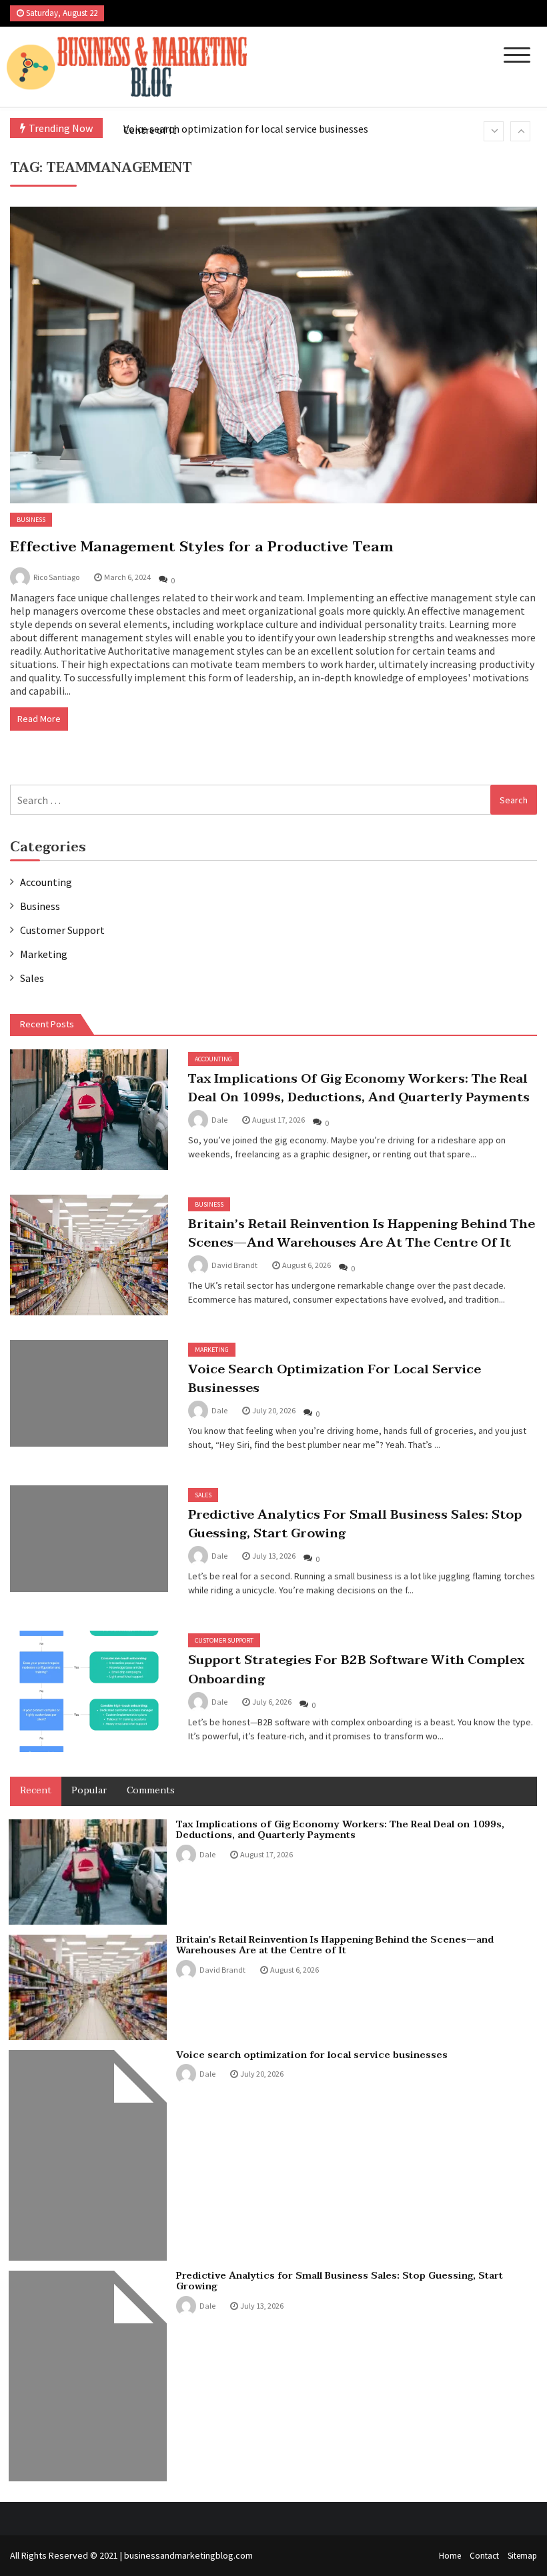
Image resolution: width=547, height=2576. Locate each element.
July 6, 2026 (272, 1702)
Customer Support (62, 930)
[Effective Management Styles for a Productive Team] (273, 355)
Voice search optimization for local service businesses (246, 129)
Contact (484, 2556)
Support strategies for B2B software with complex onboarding (356, 1669)
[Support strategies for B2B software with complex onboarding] (89, 1691)
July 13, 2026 (274, 1556)
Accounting (46, 882)
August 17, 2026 (279, 1120)
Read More (39, 719)
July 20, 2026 (274, 1410)
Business (31, 520)
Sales (32, 978)
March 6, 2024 (127, 577)
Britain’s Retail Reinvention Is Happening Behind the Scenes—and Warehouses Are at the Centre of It (362, 1233)
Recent (36, 1790)
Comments (151, 1790)
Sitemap (522, 2556)
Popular (89, 1790)
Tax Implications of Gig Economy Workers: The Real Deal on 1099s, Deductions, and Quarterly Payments (359, 1088)
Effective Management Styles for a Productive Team (202, 547)
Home (450, 2556)
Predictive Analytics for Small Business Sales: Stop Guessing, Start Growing (355, 1524)
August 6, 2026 (307, 1265)
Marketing (44, 954)
